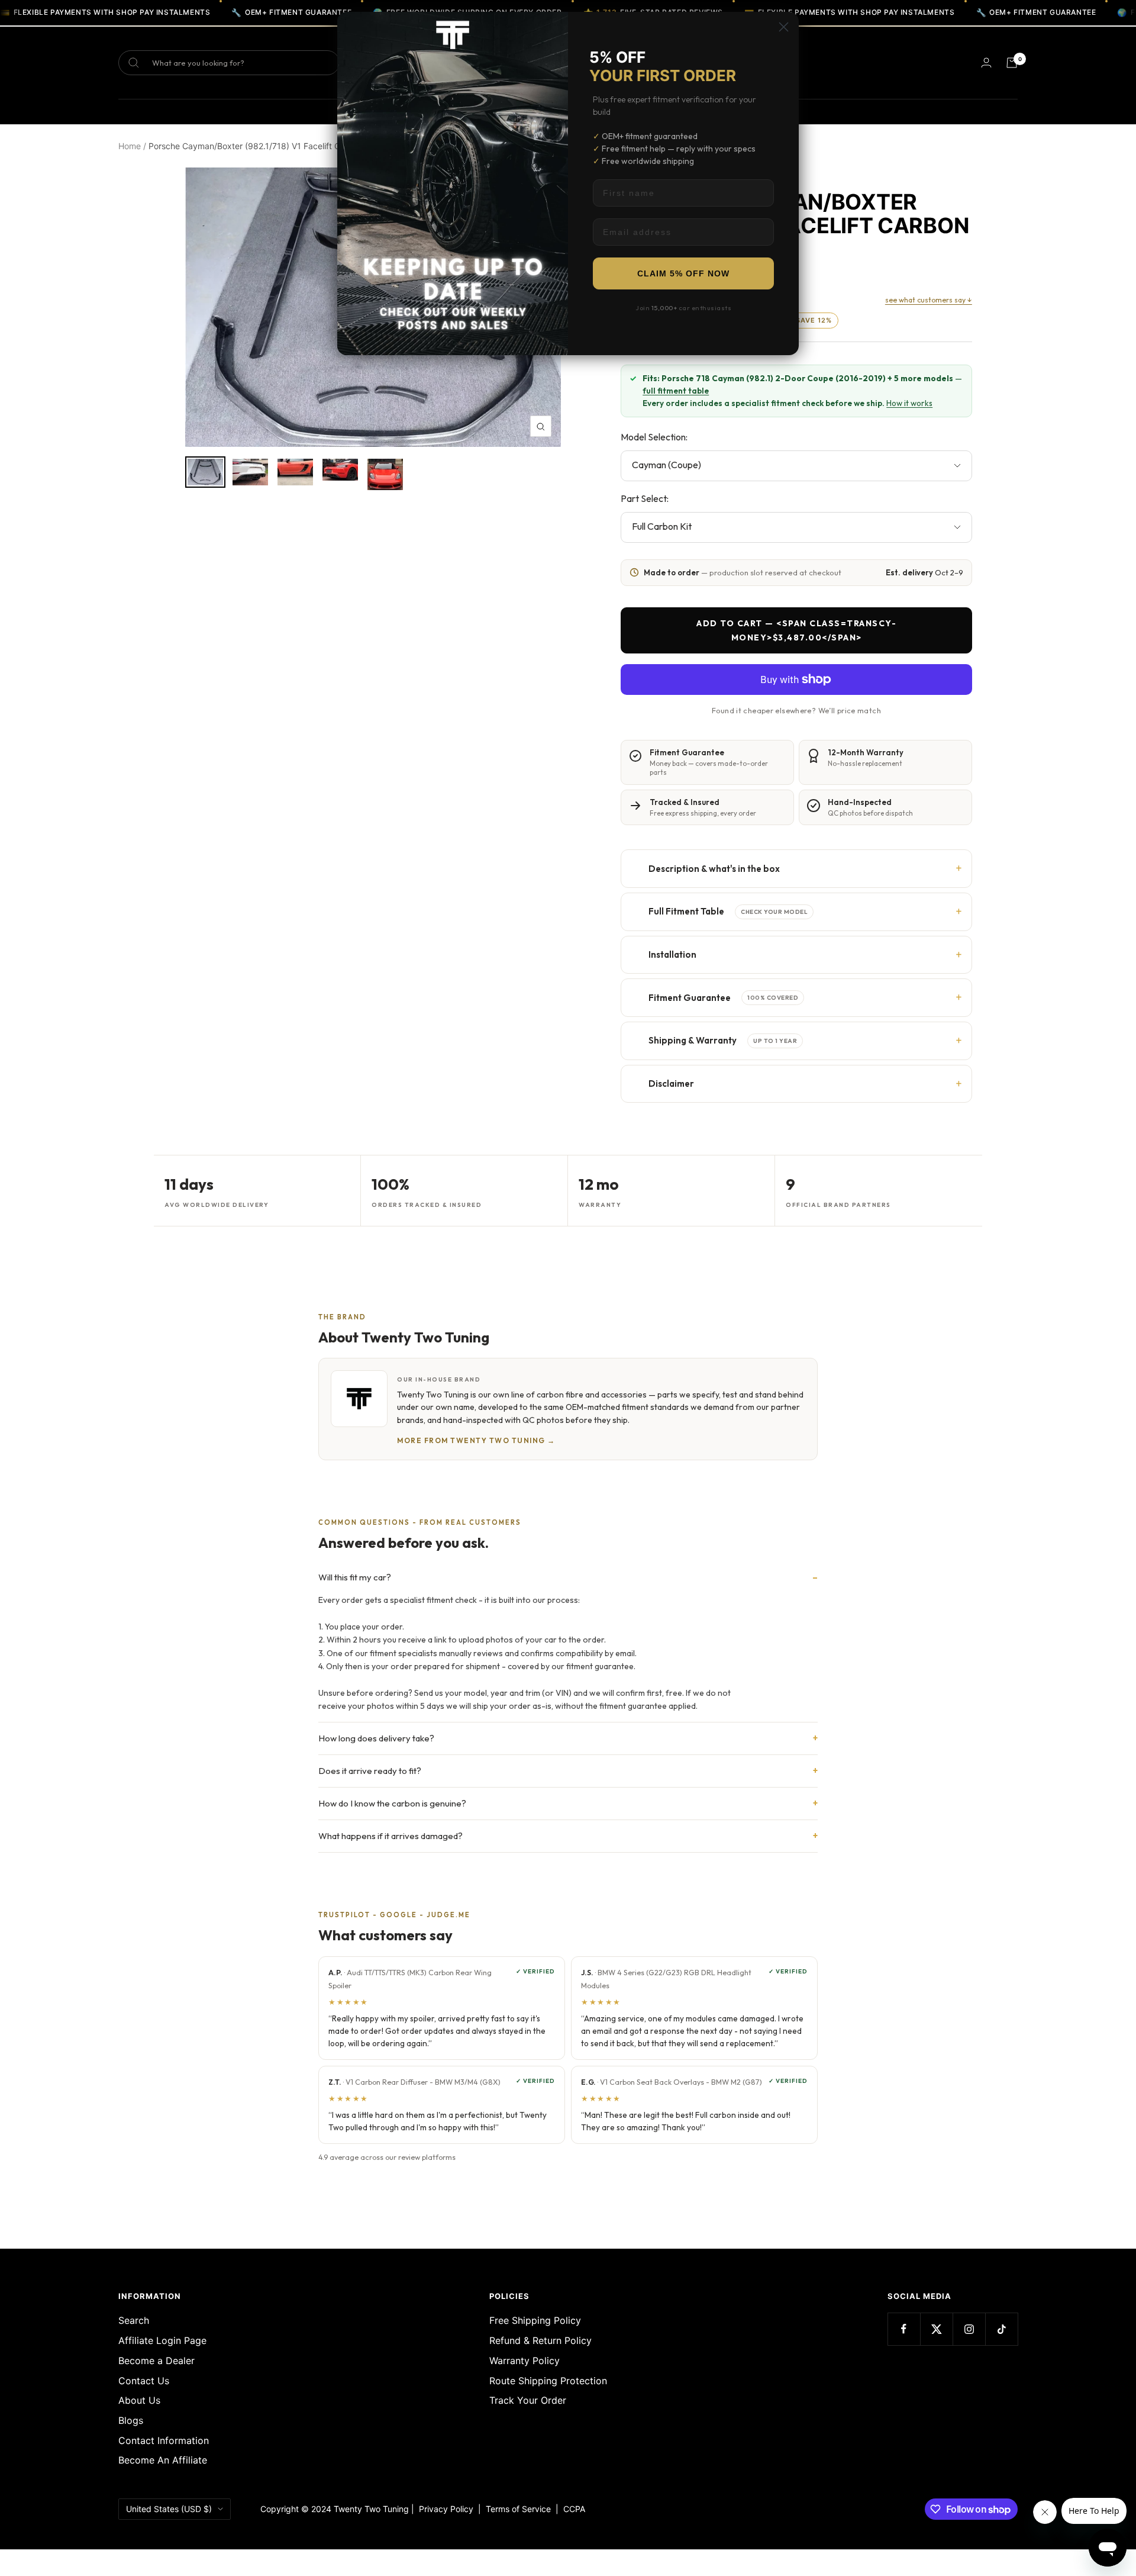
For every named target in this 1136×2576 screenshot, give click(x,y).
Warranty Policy (525, 2361)
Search (134, 2320)
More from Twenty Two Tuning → (476, 1440)
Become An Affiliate (163, 2460)
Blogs (131, 2420)
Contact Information (164, 2440)
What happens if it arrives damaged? (390, 1836)
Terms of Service (521, 2509)
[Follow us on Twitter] (936, 2329)
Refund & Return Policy (540, 2340)
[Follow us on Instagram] (969, 2329)
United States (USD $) (169, 2509)
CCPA (572, 2509)
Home (130, 146)
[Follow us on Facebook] (904, 2329)
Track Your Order (528, 2400)
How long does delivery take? (376, 1738)
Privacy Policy (446, 2509)
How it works (909, 403)
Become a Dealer (156, 2361)
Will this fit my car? (355, 1577)
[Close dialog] (784, 27)
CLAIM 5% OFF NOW (683, 273)
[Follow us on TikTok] (1001, 2329)
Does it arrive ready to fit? (370, 1771)
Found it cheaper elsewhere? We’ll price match (796, 710)
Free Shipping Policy (535, 2320)
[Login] (986, 62)
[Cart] (1012, 63)
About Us (139, 2400)
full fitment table (676, 391)
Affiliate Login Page (162, 2340)
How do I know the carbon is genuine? (392, 1803)
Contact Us (144, 2381)
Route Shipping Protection (548, 2381)
